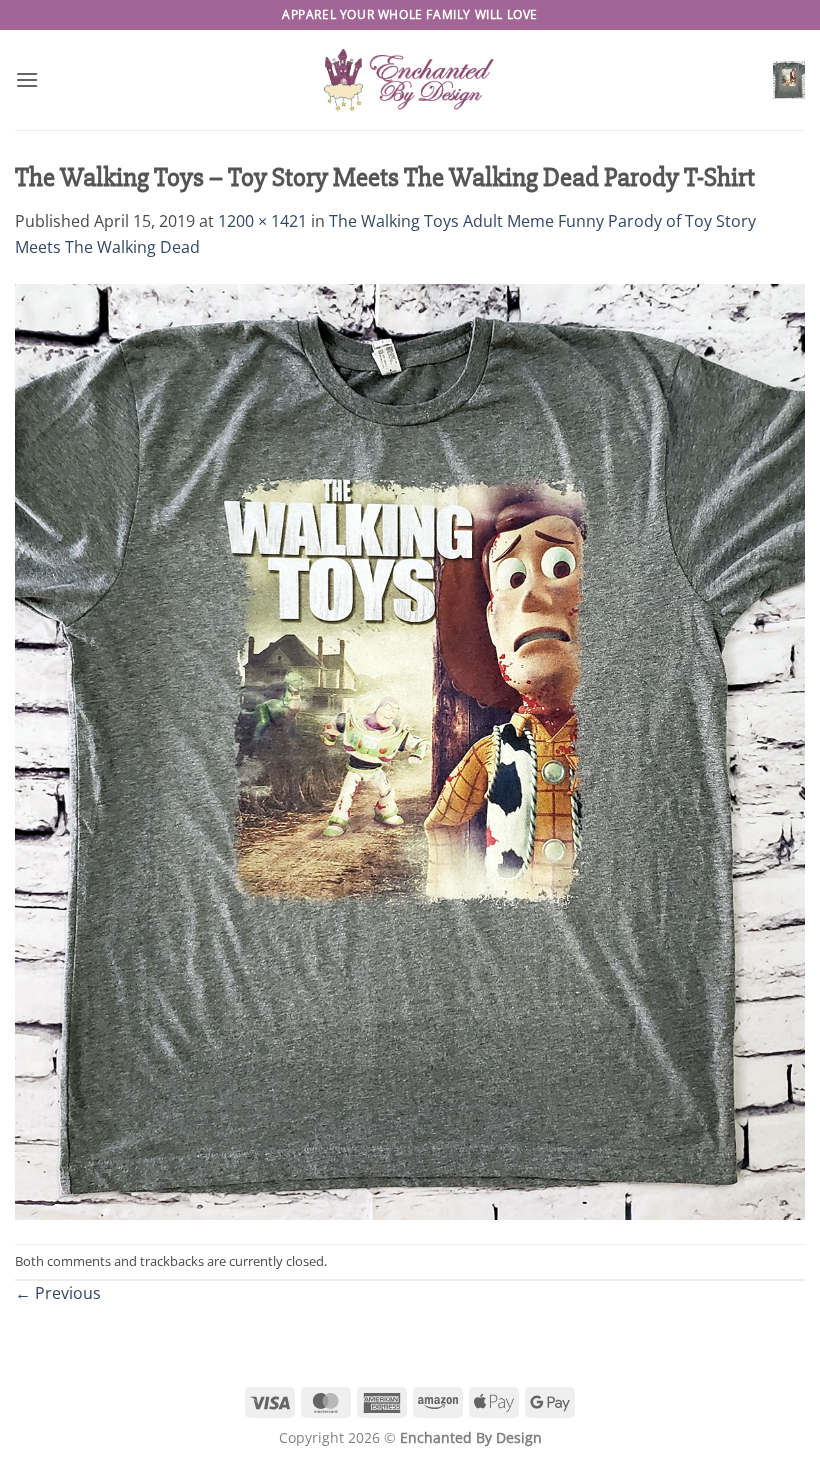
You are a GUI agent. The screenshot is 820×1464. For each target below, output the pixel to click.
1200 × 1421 (262, 221)
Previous (58, 1293)
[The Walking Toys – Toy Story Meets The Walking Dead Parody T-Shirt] (410, 750)
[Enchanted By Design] (410, 80)
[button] (27, 79)
